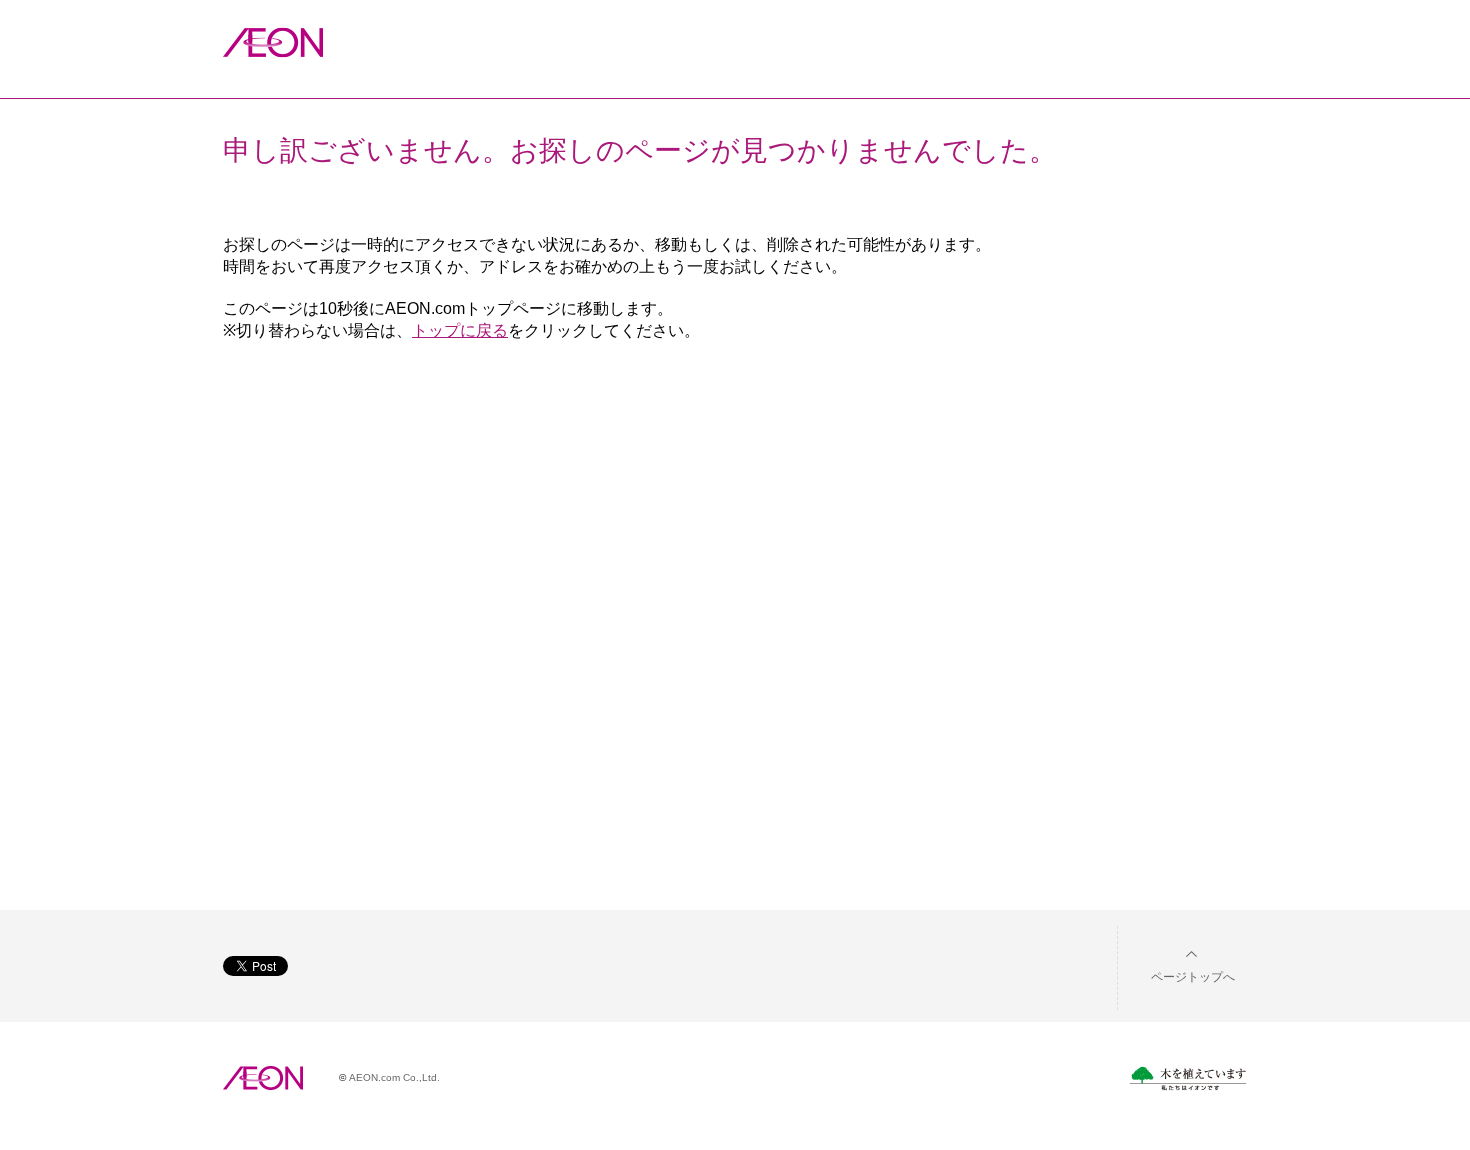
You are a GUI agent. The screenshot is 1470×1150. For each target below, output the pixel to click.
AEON (263, 1078)
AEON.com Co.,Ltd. (394, 1077)
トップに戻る (460, 330)
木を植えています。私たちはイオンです (1188, 1078)
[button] (1177, 964)
